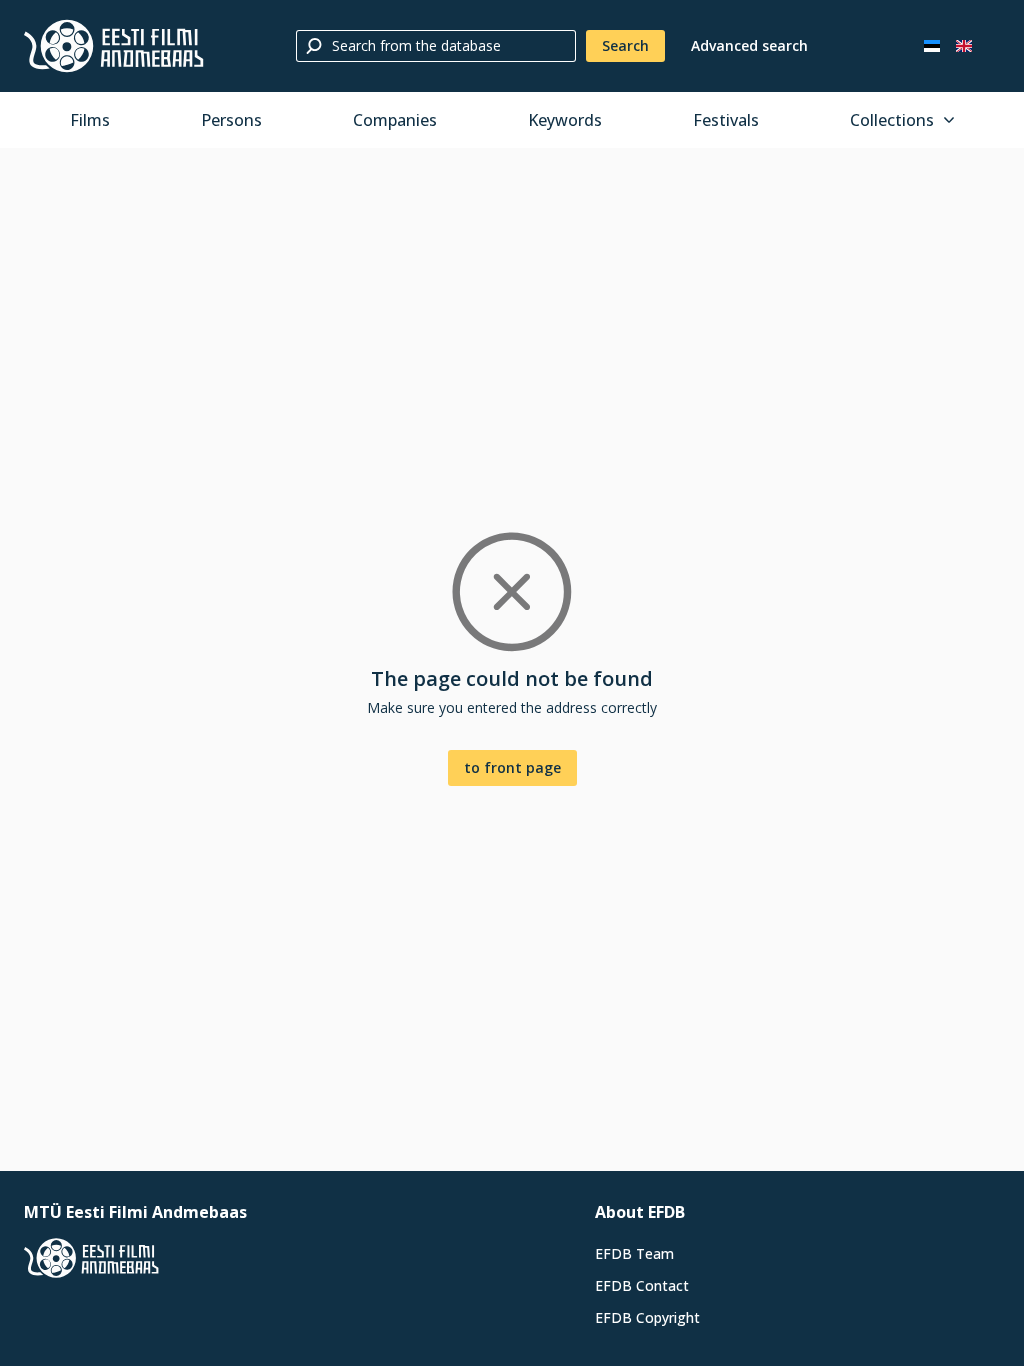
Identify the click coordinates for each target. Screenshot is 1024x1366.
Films (90, 120)
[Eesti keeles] (932, 46)
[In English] (964, 46)
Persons (231, 120)
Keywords (565, 120)
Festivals (726, 120)
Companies (395, 120)
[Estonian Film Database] (114, 46)
